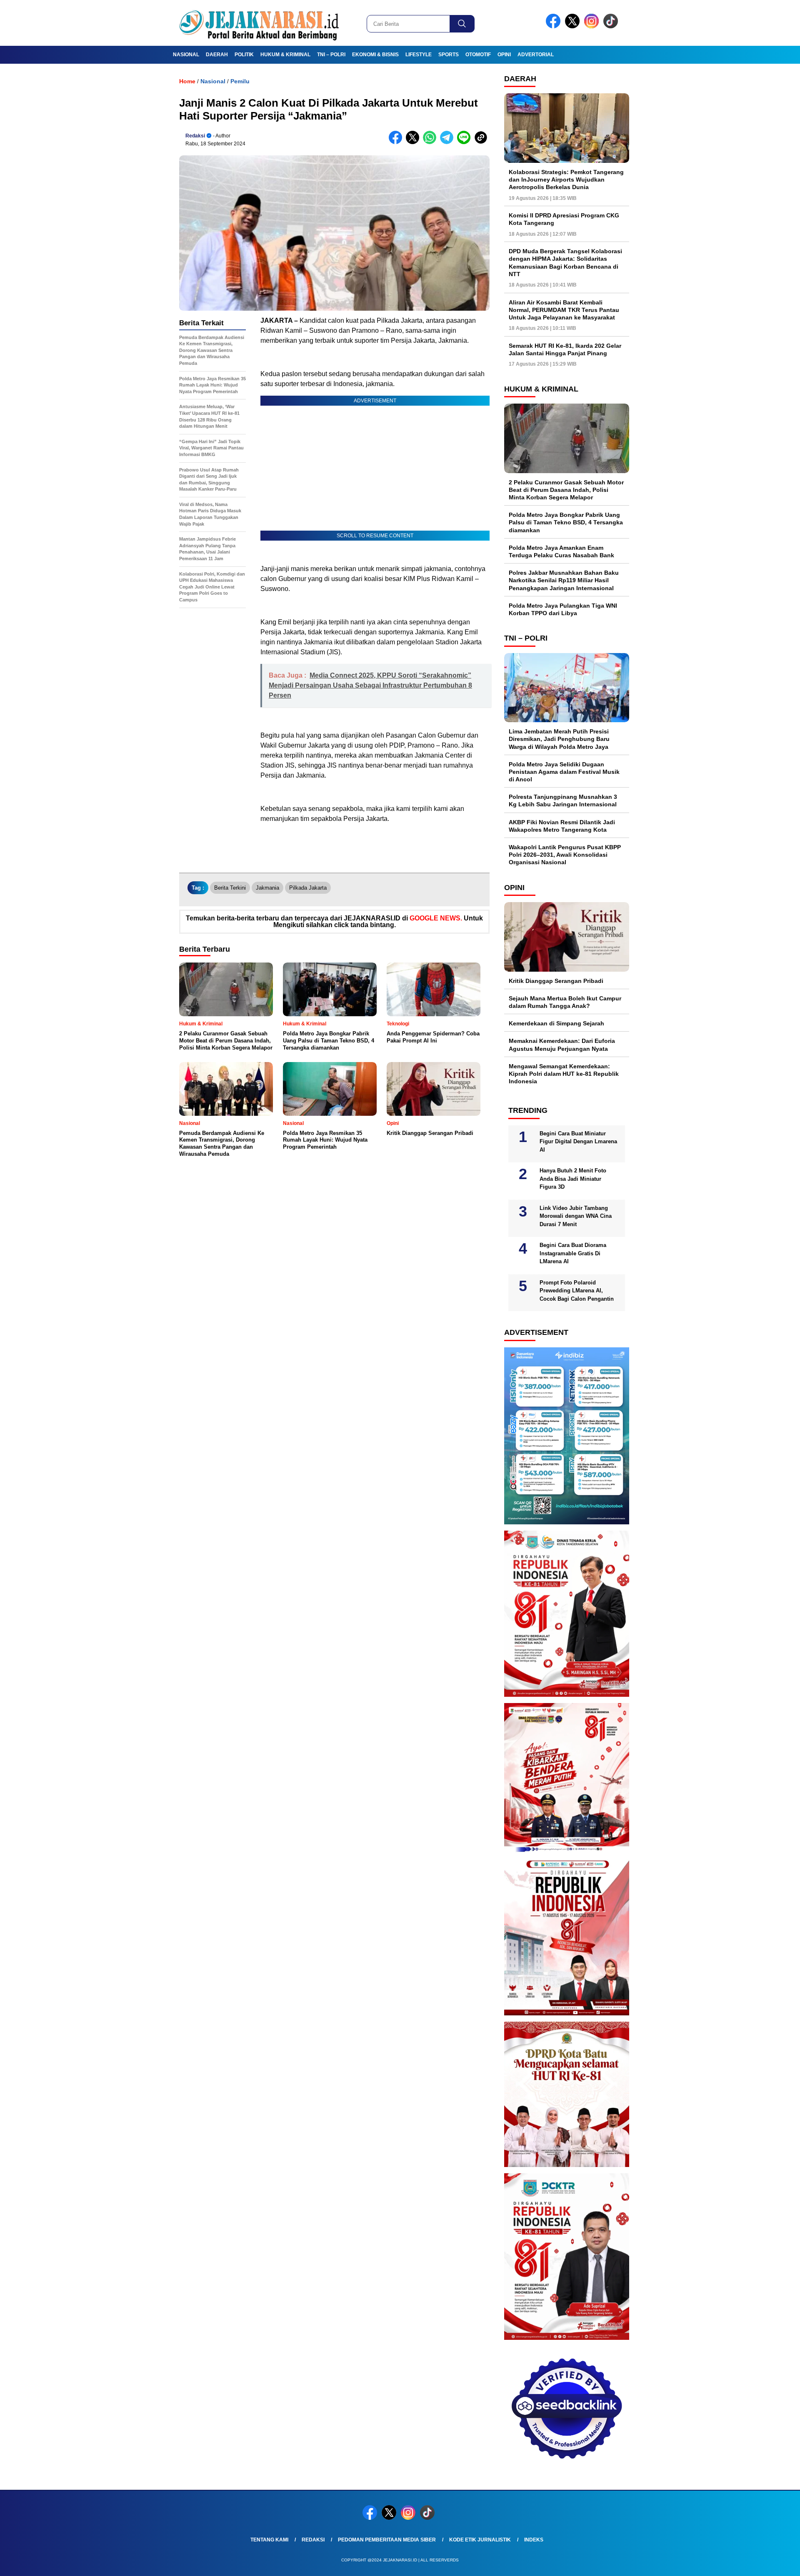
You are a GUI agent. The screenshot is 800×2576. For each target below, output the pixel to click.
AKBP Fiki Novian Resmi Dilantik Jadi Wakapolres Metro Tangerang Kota (562, 826)
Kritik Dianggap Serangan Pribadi (556, 981)
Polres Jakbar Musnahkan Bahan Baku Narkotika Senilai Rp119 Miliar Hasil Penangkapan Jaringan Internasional (564, 580)
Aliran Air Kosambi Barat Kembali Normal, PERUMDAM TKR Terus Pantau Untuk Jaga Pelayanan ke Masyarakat (564, 310)
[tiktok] (612, 26)
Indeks (534, 2540)
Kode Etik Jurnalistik (480, 2540)
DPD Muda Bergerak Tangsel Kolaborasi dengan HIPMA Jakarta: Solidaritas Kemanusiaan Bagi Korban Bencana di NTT (565, 263)
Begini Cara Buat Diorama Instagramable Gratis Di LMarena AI (573, 1253)
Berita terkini (230, 888)
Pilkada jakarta (308, 888)
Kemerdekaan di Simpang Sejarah (556, 1023)
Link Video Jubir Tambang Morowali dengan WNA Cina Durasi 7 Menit (576, 1216)
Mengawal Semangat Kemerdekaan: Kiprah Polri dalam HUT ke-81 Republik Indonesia (564, 1074)
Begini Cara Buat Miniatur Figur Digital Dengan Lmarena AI (578, 1142)
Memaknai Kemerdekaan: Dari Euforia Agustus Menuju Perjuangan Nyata (562, 1045)
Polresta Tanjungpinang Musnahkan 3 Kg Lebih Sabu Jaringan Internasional (563, 800)
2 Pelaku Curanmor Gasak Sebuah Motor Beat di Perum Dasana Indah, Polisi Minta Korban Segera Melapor (566, 490)
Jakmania (267, 888)
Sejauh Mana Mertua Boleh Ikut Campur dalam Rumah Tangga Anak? (565, 1002)
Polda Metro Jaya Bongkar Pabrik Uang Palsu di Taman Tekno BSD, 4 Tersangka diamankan (566, 522)
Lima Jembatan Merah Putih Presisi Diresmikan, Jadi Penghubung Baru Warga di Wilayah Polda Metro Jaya (559, 739)
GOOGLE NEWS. (436, 918)
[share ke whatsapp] (431, 142)
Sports (449, 55)
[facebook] (555, 26)
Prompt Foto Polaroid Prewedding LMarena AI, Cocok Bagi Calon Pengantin (577, 1291)
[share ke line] (466, 142)
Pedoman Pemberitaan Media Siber (387, 2540)
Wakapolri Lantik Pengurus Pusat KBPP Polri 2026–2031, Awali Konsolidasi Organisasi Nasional (565, 855)
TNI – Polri (331, 55)
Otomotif (478, 55)
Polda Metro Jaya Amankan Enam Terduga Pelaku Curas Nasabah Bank (561, 551)
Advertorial (536, 55)
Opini (504, 55)
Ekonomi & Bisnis (375, 55)
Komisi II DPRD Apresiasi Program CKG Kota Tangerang (564, 219)
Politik (244, 55)
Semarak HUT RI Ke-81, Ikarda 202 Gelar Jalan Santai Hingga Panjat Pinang (565, 349)
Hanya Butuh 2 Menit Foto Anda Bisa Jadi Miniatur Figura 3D (573, 1179)
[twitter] (574, 26)
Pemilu (240, 81)
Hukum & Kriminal (285, 55)
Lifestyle (419, 55)
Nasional (186, 55)
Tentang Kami (269, 2540)
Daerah (217, 55)
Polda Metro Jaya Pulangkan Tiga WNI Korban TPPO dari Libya (563, 609)
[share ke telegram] (449, 142)
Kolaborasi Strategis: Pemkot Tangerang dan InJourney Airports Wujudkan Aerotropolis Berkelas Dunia (566, 180)
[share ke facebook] (397, 142)
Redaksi (195, 136)
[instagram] (593, 26)
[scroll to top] (769, 2563)
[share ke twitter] (414, 142)
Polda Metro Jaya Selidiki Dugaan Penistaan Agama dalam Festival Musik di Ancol (564, 772)
